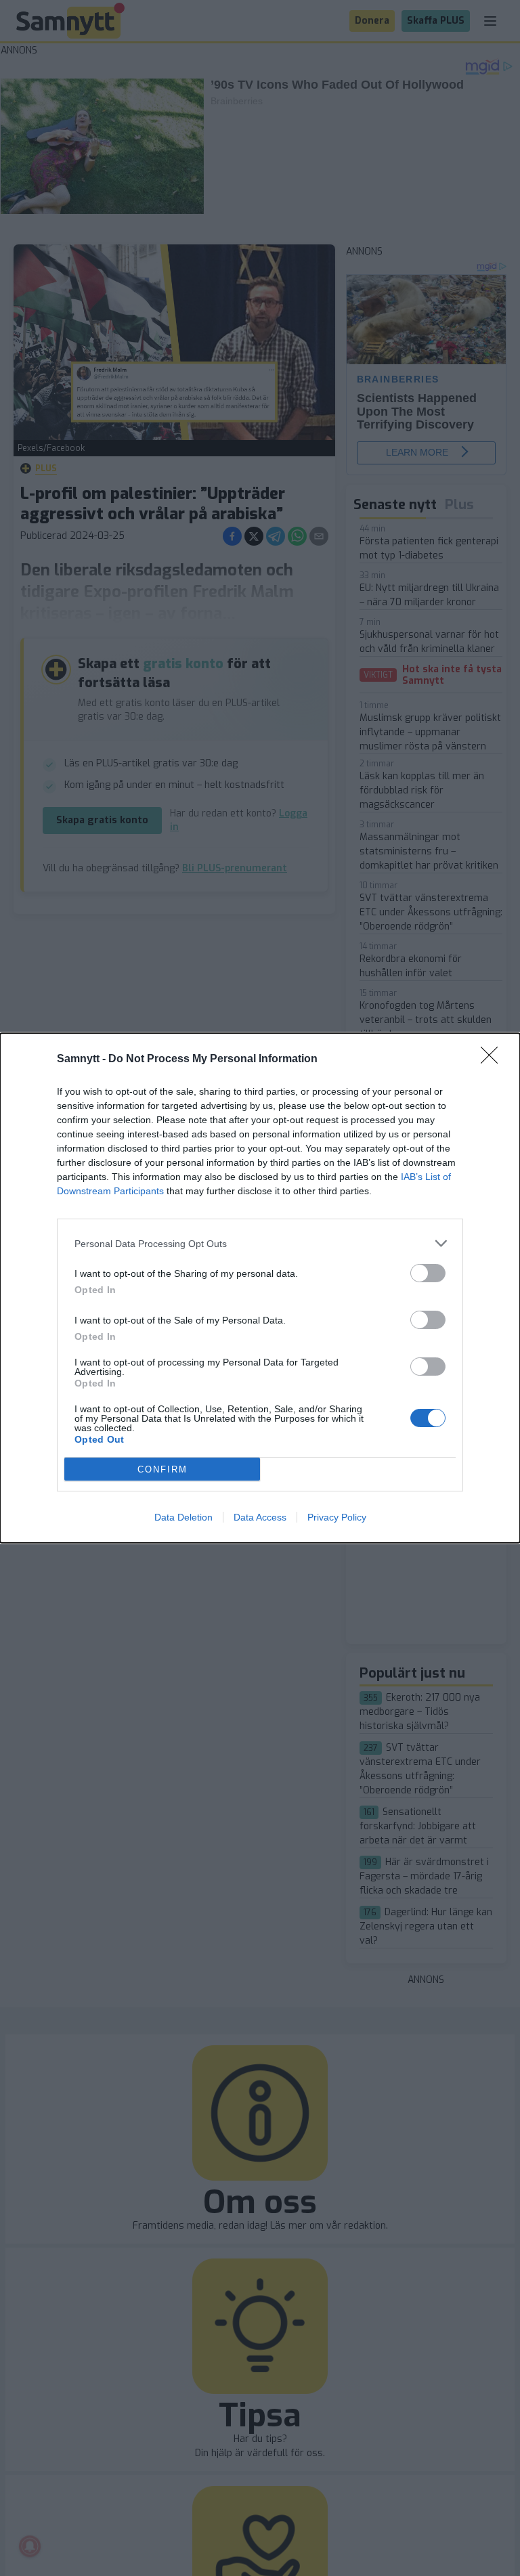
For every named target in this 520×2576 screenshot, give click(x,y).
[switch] (428, 1273)
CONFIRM (162, 1469)
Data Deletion (183, 1517)
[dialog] (260, 1288)
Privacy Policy (337, 1517)
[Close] (494, 1060)
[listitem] (260, 1243)
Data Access (260, 1517)
